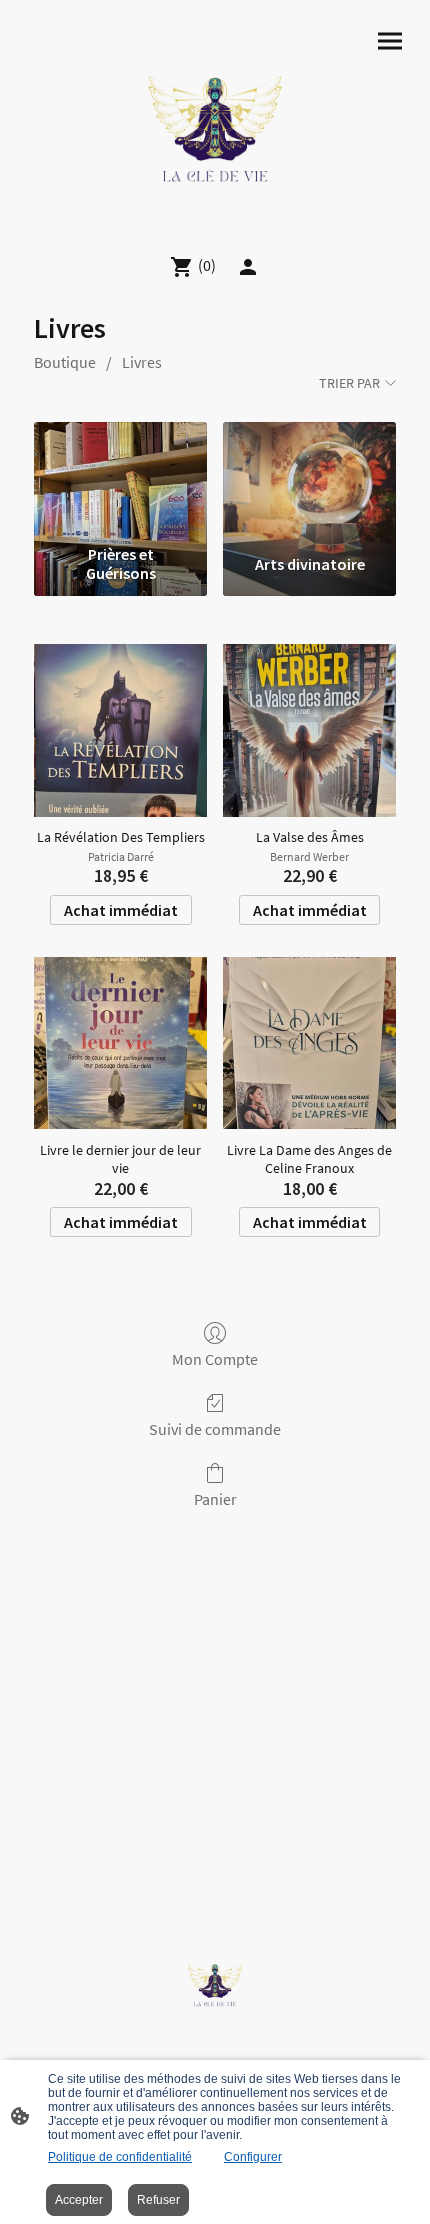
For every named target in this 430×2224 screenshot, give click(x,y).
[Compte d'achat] (248, 267)
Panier (215, 1499)
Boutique (65, 362)
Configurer (253, 2157)
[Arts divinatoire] (309, 479)
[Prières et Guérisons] (120, 479)
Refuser (158, 2200)
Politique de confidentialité (120, 2157)
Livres (142, 362)
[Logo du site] (215, 119)
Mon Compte (215, 1359)
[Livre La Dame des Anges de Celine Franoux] (309, 1043)
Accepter (79, 2200)
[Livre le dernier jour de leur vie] (120, 1043)
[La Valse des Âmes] (309, 730)
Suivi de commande (215, 1429)
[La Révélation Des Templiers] (120, 730)
